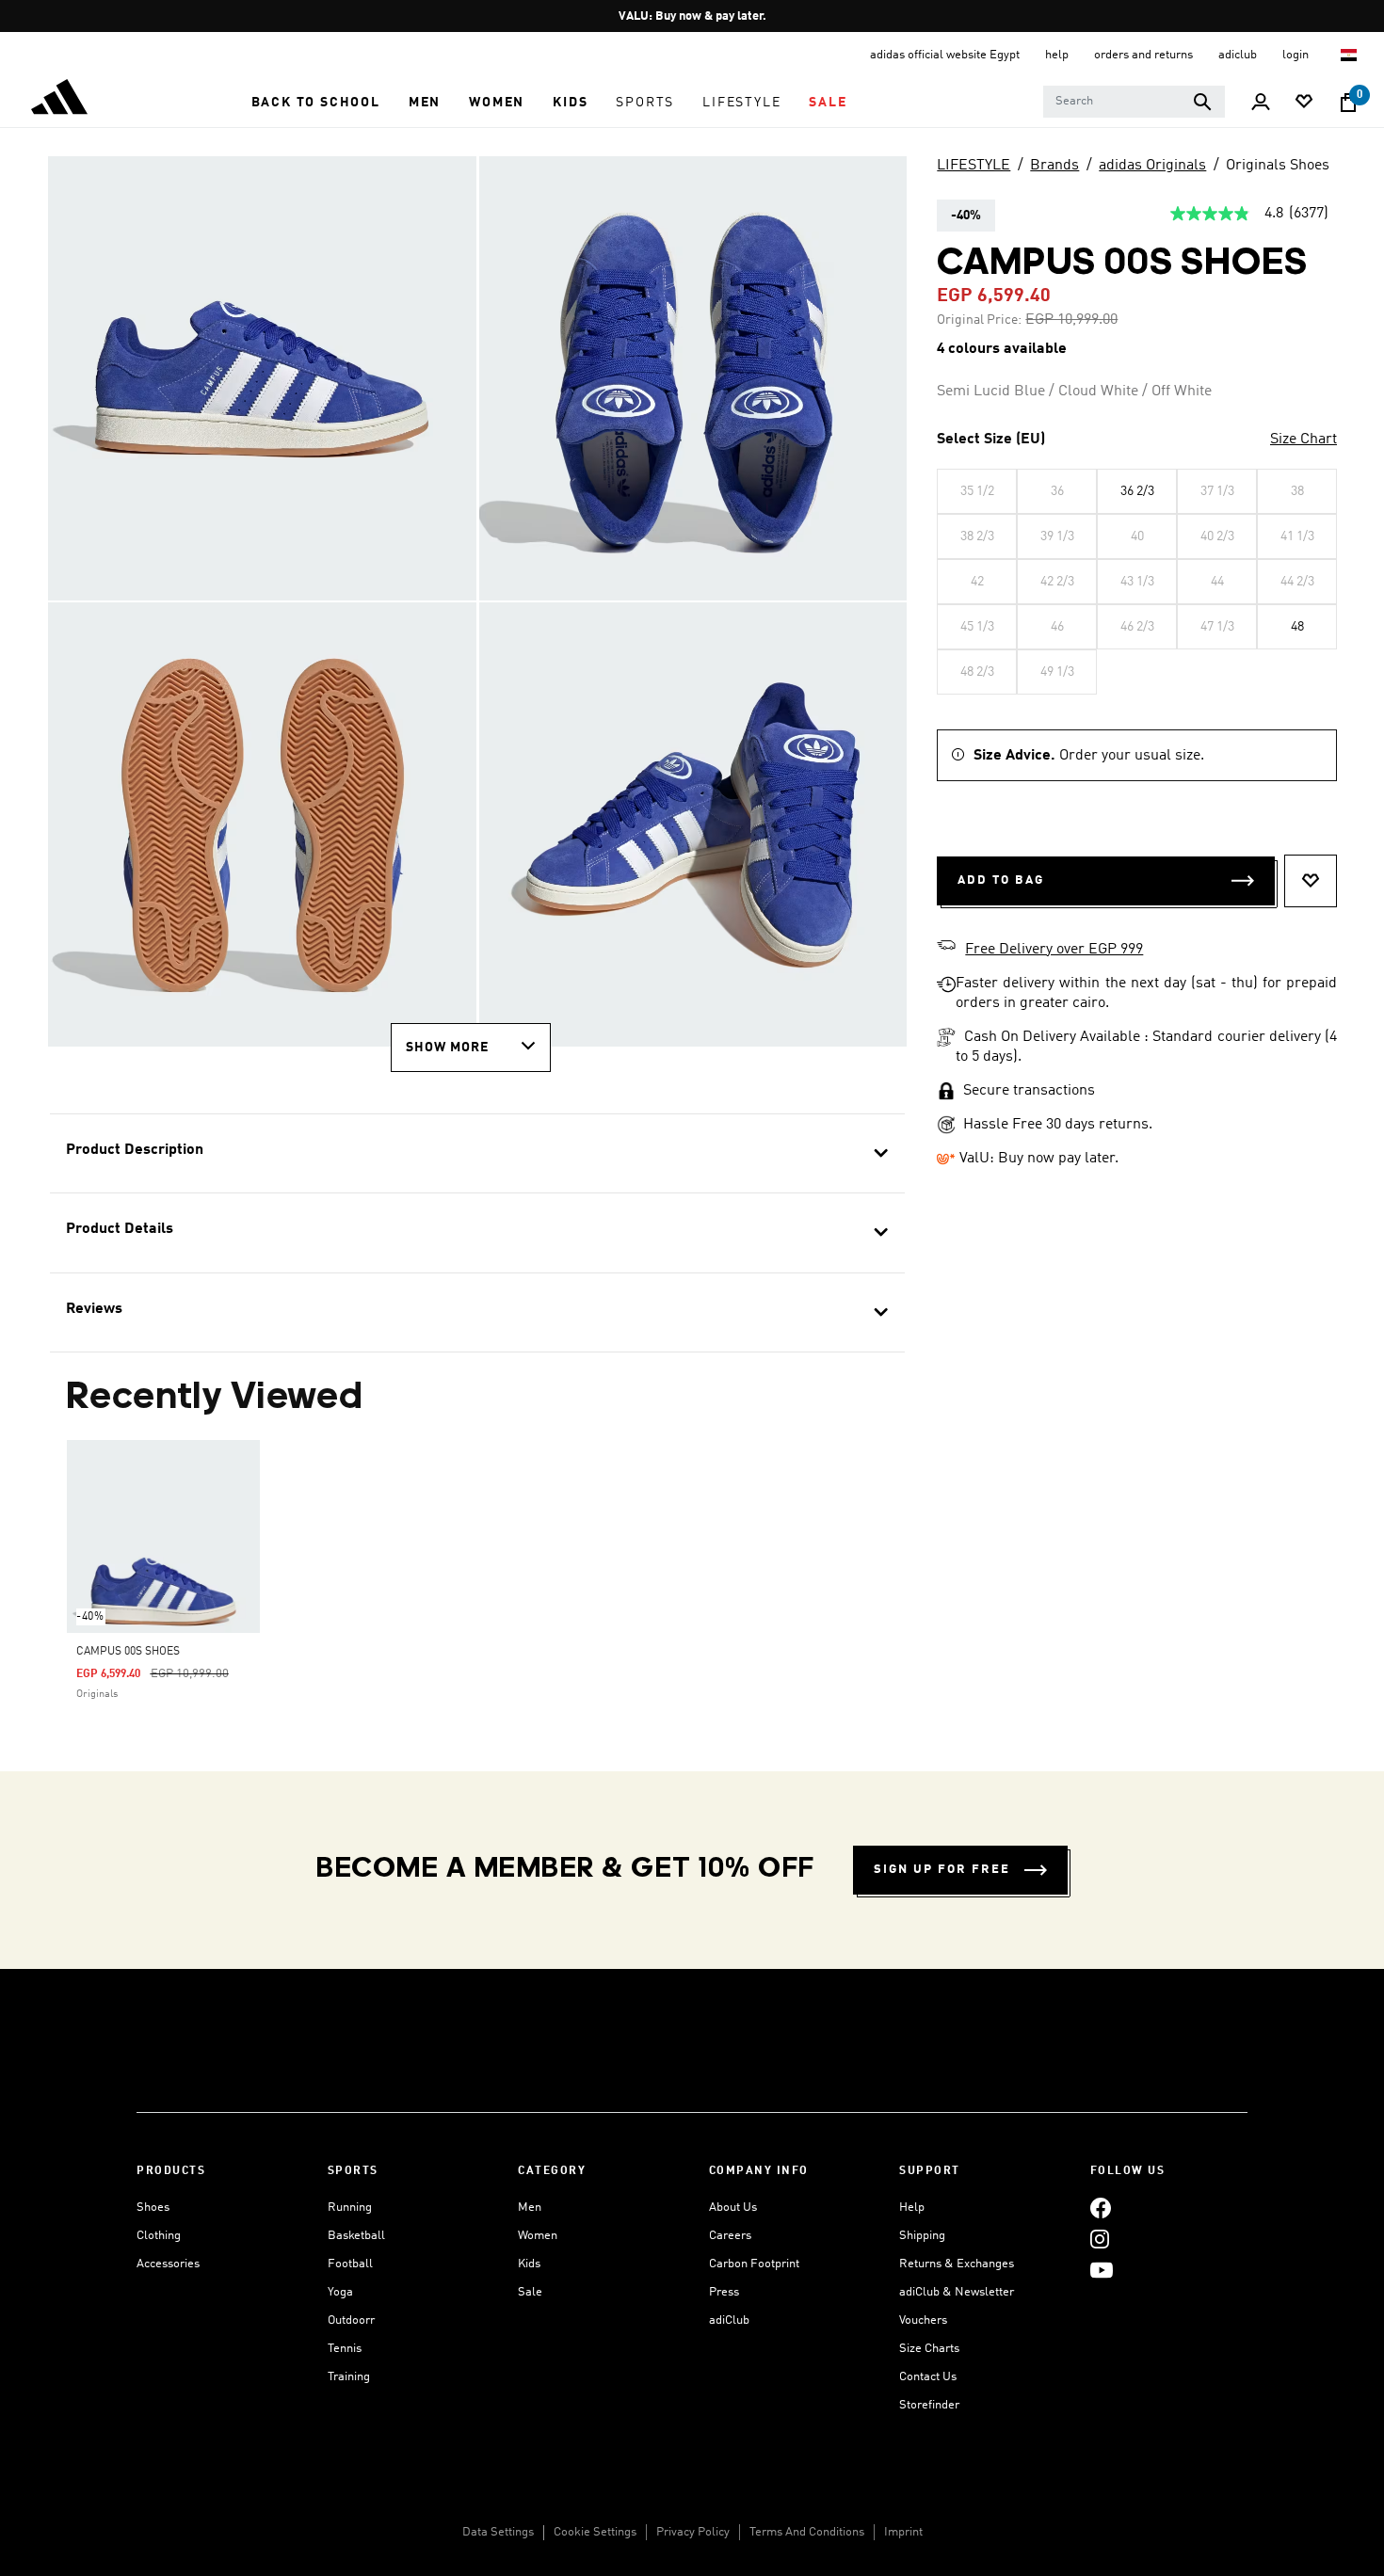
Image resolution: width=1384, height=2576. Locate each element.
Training (349, 2377)
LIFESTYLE (974, 166)
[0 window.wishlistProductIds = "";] (1304, 103)
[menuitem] (316, 103)
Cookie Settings (595, 2532)
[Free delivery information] (946, 948)
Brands (1054, 166)
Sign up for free (942, 1870)
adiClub (729, 2320)
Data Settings (498, 2532)
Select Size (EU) (991, 440)
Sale (530, 2292)
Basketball (356, 2236)
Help (912, 2208)
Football (350, 2264)
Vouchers (923, 2320)
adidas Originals (1152, 166)
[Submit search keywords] (1202, 102)
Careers (730, 2236)
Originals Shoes (1278, 166)
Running (350, 2208)
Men (530, 2208)
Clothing (159, 2236)
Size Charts (929, 2349)
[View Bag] (1348, 103)
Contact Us (928, 2377)
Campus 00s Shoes (128, 1652)
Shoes (153, 2208)
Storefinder (929, 2405)
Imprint (903, 2532)
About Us (733, 2208)
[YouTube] (1102, 2270)
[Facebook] (1101, 2208)
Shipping (922, 2236)
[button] (316, 103)
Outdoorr (351, 2320)
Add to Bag (1001, 880)
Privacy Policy (693, 2532)
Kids (529, 2264)
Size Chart (1304, 440)
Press (724, 2292)
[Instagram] (1100, 2239)
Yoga (340, 2292)
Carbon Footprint (754, 2264)
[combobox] (1134, 102)
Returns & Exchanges (957, 2264)
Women (538, 2236)
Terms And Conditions (807, 2532)
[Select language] (1350, 55)
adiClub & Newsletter (957, 2292)
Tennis (345, 2349)
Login (1297, 55)
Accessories (168, 2264)
